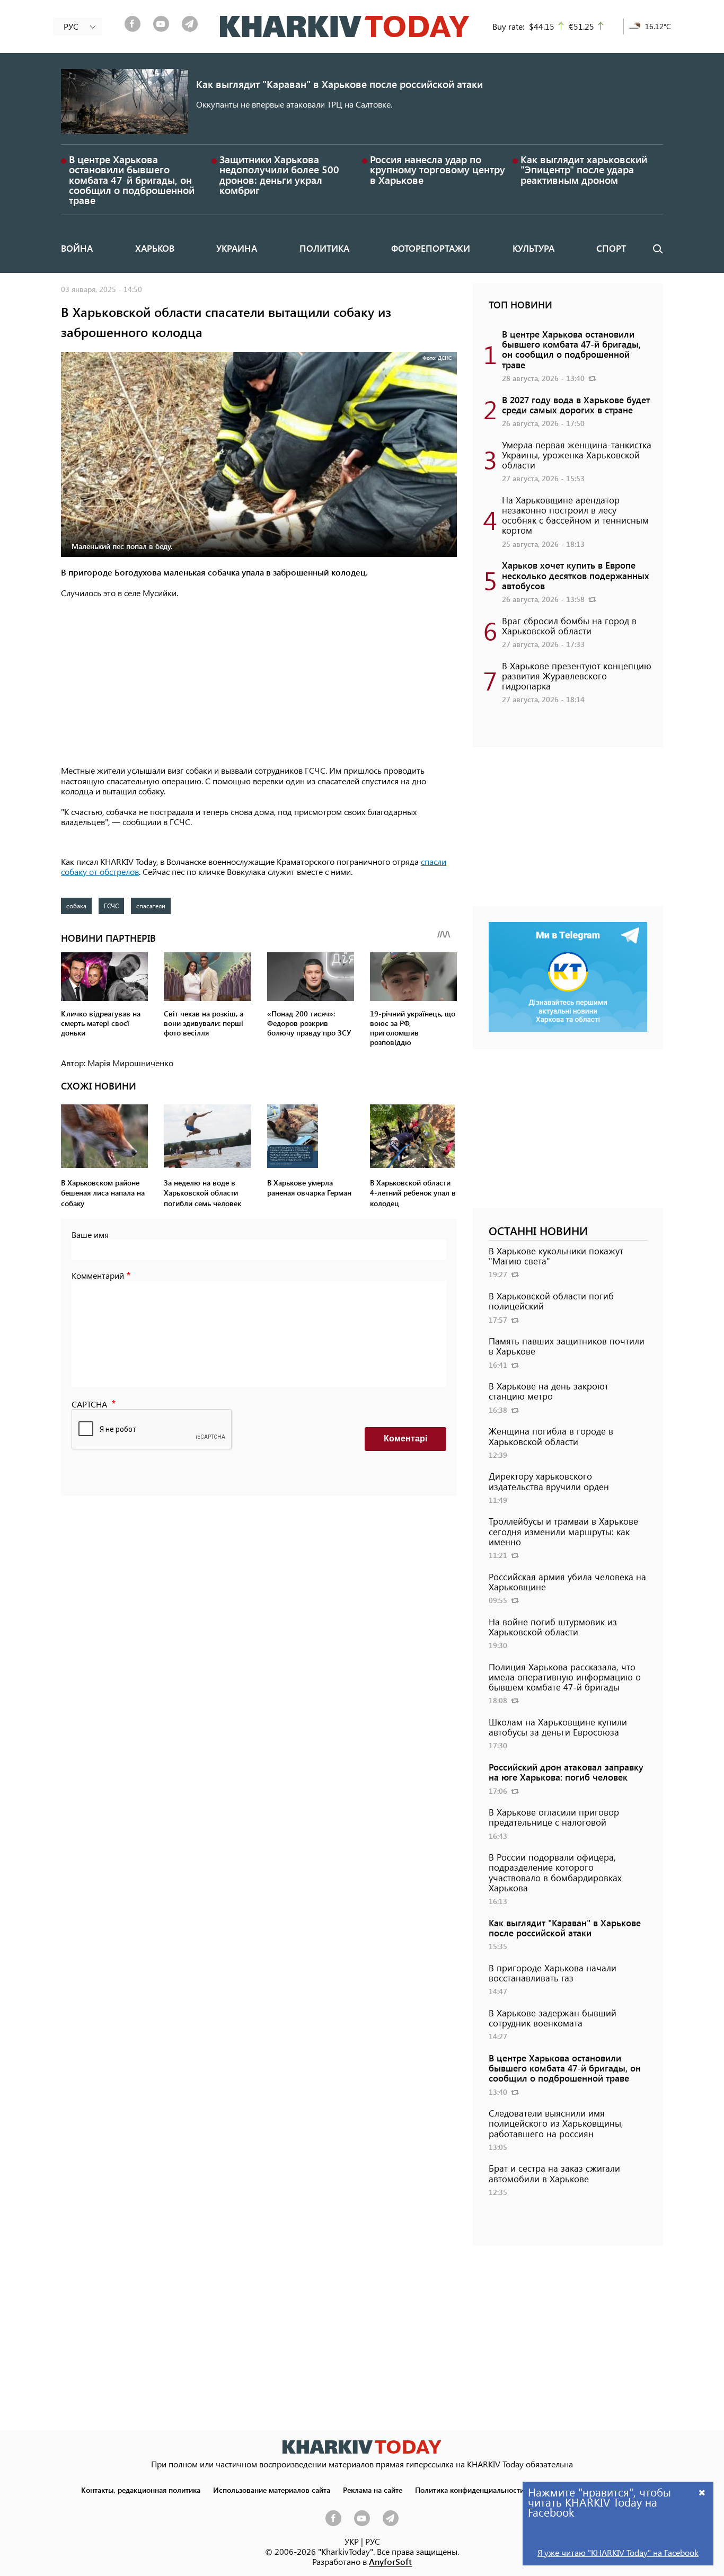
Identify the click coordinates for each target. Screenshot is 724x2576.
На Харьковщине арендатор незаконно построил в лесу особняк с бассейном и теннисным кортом (575, 515)
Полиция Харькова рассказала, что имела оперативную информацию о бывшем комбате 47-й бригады (565, 1677)
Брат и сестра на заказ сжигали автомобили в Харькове (554, 2173)
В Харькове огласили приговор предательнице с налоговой (554, 1817)
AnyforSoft (390, 2561)
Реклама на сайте (373, 2490)
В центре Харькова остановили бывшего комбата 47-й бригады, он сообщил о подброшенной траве (132, 180)
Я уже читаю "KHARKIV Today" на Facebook (618, 2552)
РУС (373, 2541)
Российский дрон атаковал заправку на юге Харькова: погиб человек (566, 1772)
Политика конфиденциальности (470, 2490)
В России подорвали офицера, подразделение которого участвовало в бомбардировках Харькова (555, 1872)
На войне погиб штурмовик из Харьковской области (553, 1627)
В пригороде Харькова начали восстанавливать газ (553, 1973)
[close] (702, 2492)
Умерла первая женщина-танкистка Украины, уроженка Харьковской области (577, 455)
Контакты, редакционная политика (141, 2490)
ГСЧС (111, 906)
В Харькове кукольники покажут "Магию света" (556, 1256)
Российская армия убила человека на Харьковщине (567, 1582)
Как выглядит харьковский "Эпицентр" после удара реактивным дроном (584, 169)
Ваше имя (90, 1234)
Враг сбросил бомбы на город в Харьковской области (569, 626)
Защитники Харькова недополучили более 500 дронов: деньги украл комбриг (279, 175)
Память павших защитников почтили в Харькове (567, 1346)
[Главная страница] (362, 2447)
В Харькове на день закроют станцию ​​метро (549, 1391)
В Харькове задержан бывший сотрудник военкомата (553, 2018)
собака (76, 906)
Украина (237, 248)
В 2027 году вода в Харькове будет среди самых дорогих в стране (576, 405)
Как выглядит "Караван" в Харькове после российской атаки (339, 84)
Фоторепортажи (431, 248)
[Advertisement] (259, 683)
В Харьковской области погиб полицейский (551, 1301)
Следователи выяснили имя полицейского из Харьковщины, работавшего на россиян (556, 2123)
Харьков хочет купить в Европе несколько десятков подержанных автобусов (576, 575)
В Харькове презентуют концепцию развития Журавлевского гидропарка (577, 676)
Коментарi (405, 1439)
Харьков (155, 248)
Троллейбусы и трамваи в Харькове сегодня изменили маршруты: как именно (563, 1531)
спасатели (151, 906)
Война (77, 248)
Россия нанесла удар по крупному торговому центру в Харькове (438, 169)
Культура (533, 248)
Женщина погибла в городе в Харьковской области (551, 1436)
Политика (324, 248)
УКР (352, 2541)
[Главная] (345, 26)
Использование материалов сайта (272, 2490)
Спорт (611, 248)
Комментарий (98, 1275)
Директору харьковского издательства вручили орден (549, 1481)
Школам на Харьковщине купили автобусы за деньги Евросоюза (558, 1727)
